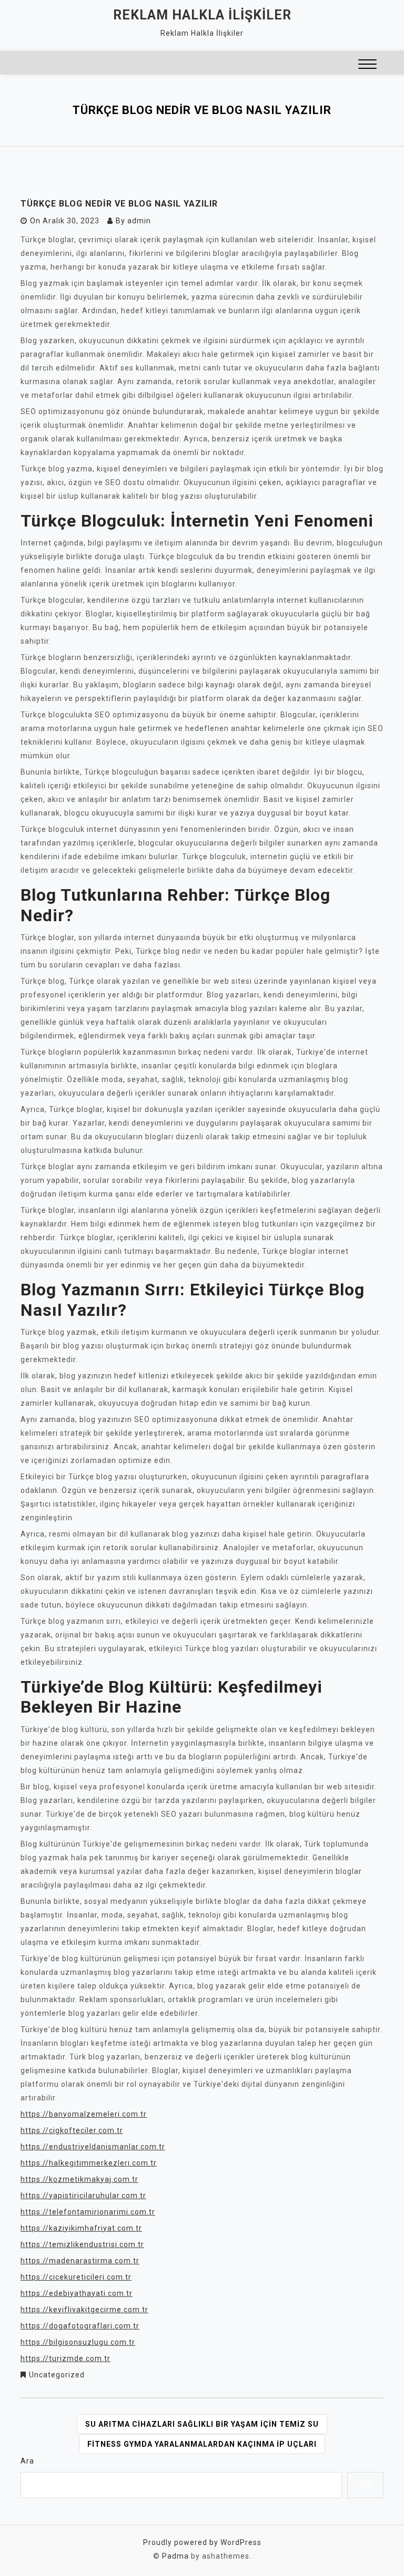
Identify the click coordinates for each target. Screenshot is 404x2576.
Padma (175, 2556)
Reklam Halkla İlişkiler (202, 15)
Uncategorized (57, 2375)
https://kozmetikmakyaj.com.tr (79, 2179)
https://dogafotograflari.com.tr (80, 2326)
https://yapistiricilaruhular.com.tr (83, 2196)
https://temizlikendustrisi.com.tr (82, 2244)
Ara (27, 2461)
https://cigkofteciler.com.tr (72, 2130)
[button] (367, 65)
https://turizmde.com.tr (65, 2358)
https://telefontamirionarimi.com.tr (88, 2212)
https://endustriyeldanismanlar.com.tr (93, 2147)
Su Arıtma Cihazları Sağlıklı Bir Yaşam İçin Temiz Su (202, 2424)
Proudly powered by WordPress (202, 2542)
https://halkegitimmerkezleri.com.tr (89, 2163)
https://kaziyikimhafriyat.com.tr (81, 2228)
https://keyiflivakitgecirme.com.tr (84, 2310)
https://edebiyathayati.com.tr (77, 2293)
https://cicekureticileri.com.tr (76, 2277)
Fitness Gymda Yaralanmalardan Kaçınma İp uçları (202, 2444)
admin (139, 221)
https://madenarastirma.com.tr (80, 2261)
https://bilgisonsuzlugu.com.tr (78, 2342)
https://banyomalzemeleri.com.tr (84, 2114)
